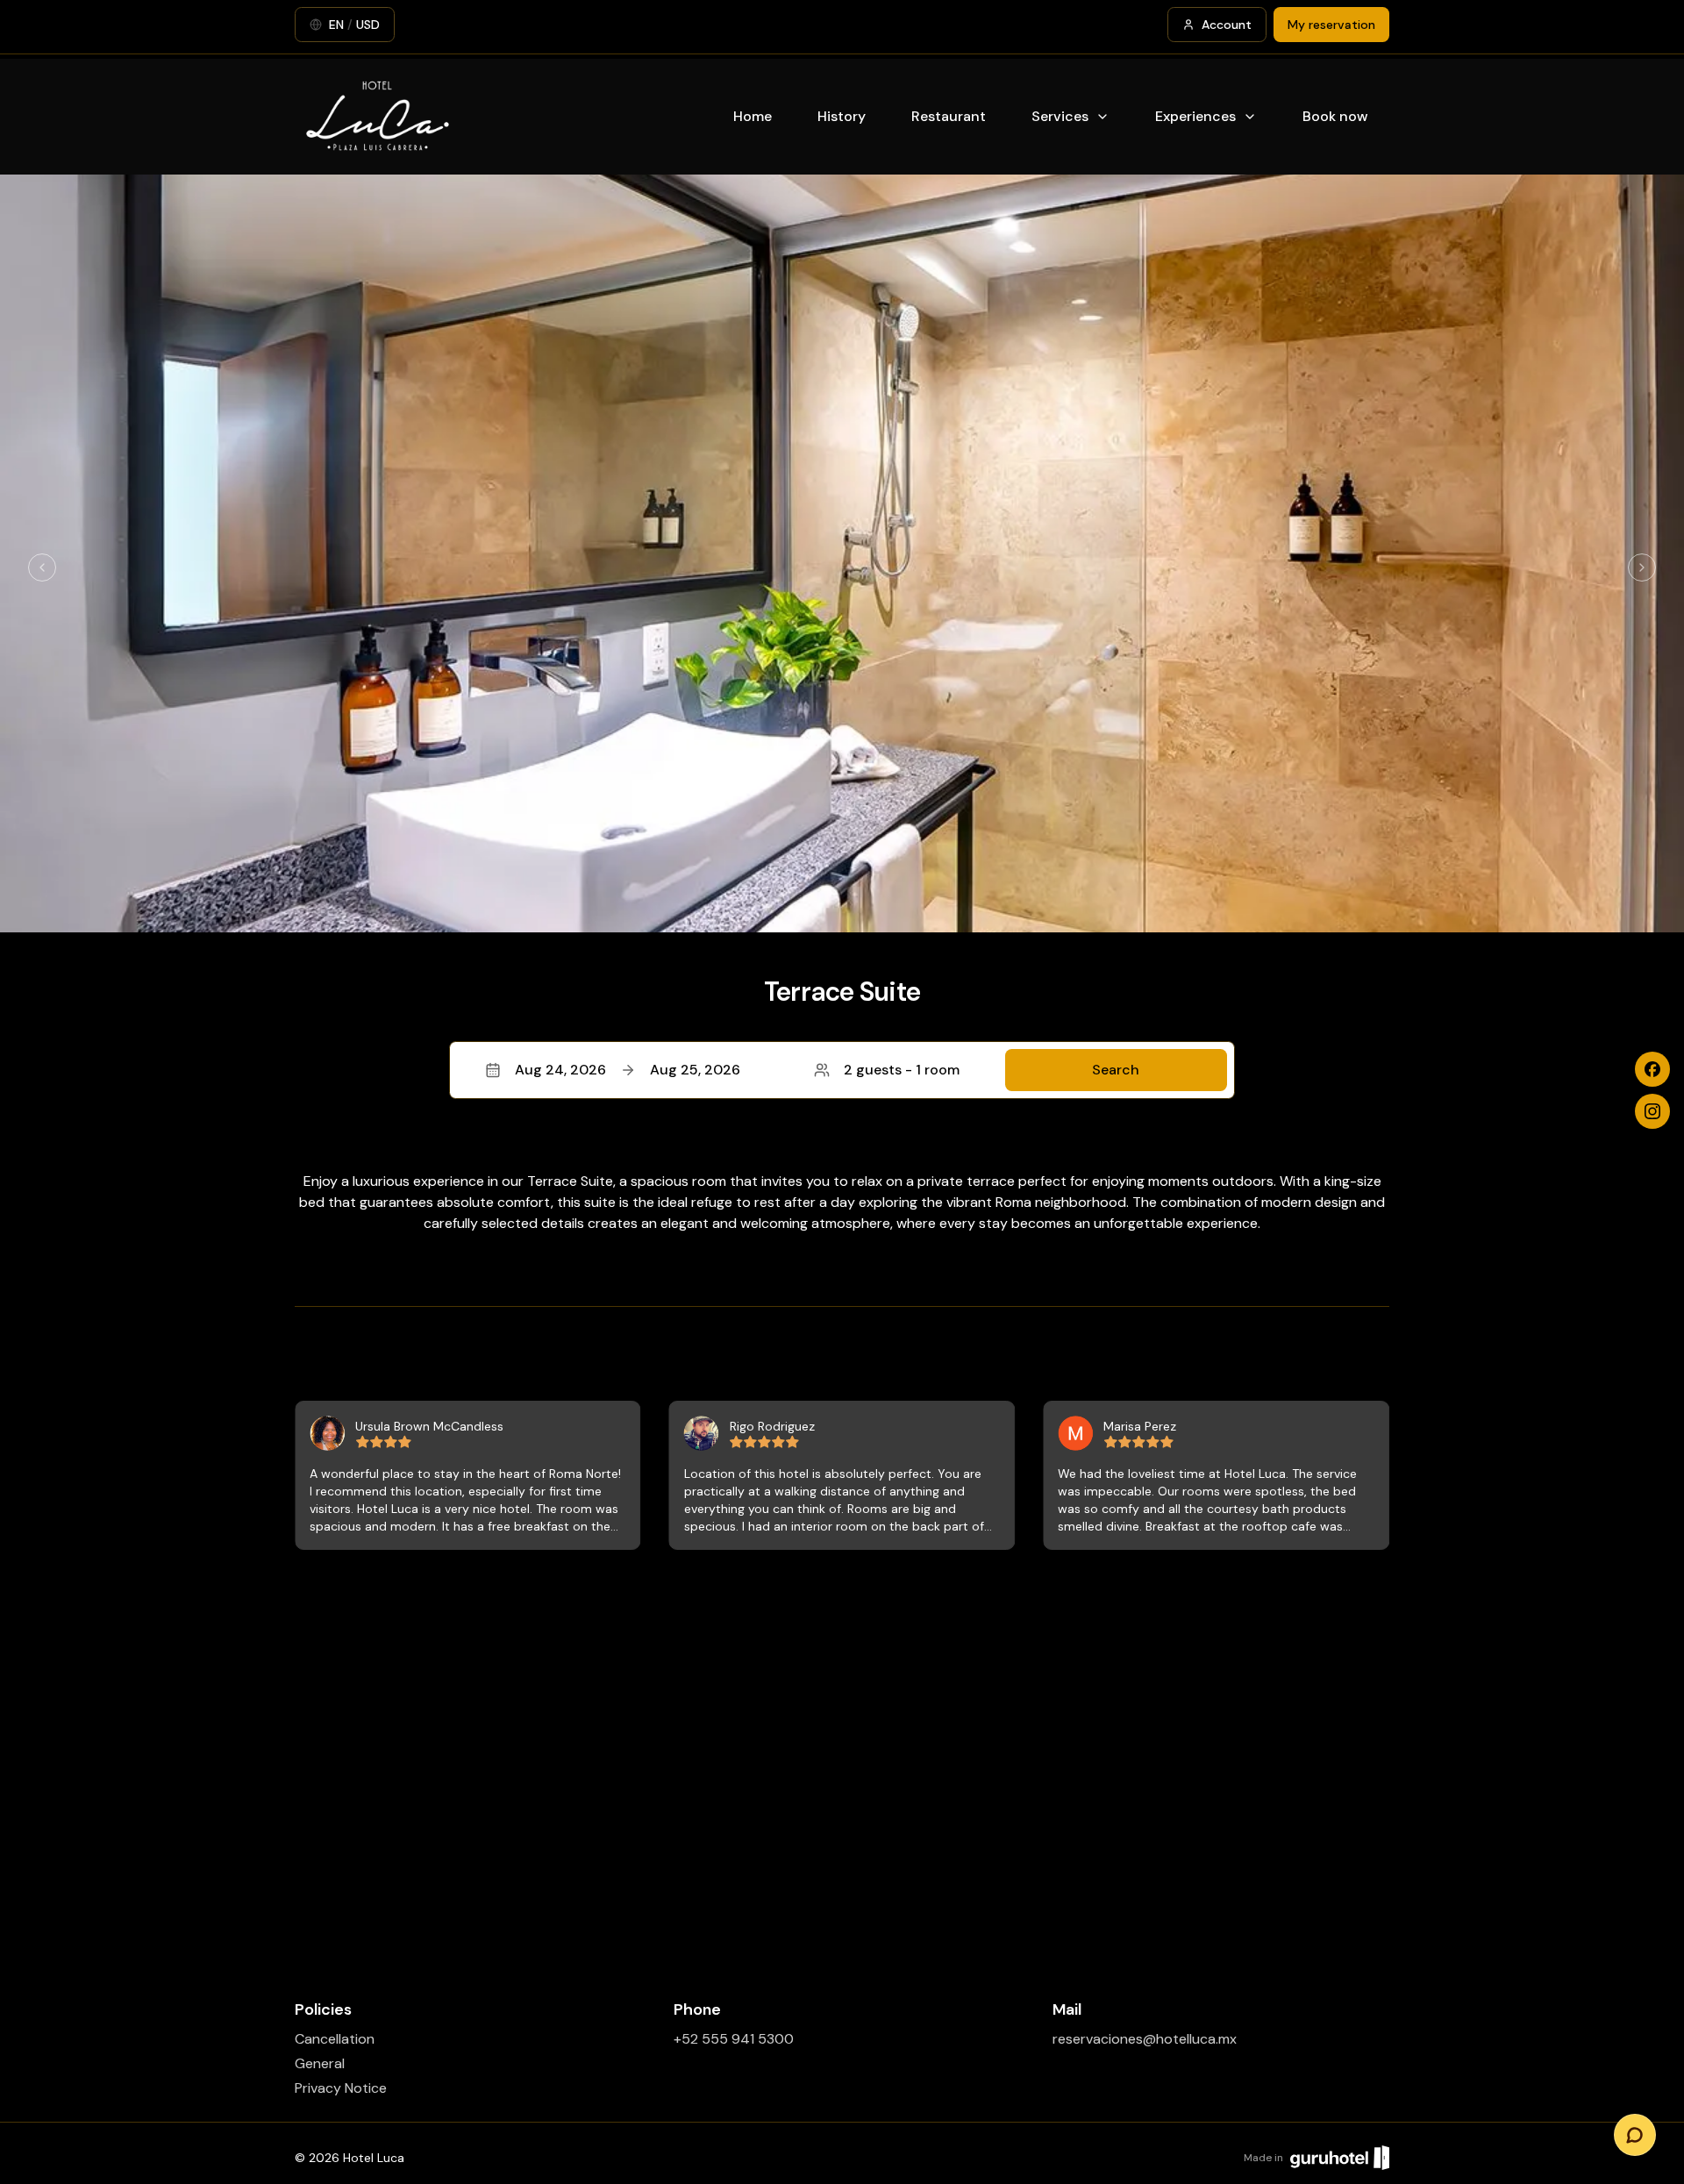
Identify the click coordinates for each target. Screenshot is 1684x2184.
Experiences (1195, 116)
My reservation (1331, 25)
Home (753, 116)
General (320, 2063)
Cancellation (335, 2039)
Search (1116, 1070)
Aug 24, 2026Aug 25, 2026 (628, 1070)
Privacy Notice (341, 2088)
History (842, 116)
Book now (1335, 116)
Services (1060, 116)
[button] (842, 1070)
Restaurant (949, 116)
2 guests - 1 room (902, 1070)
